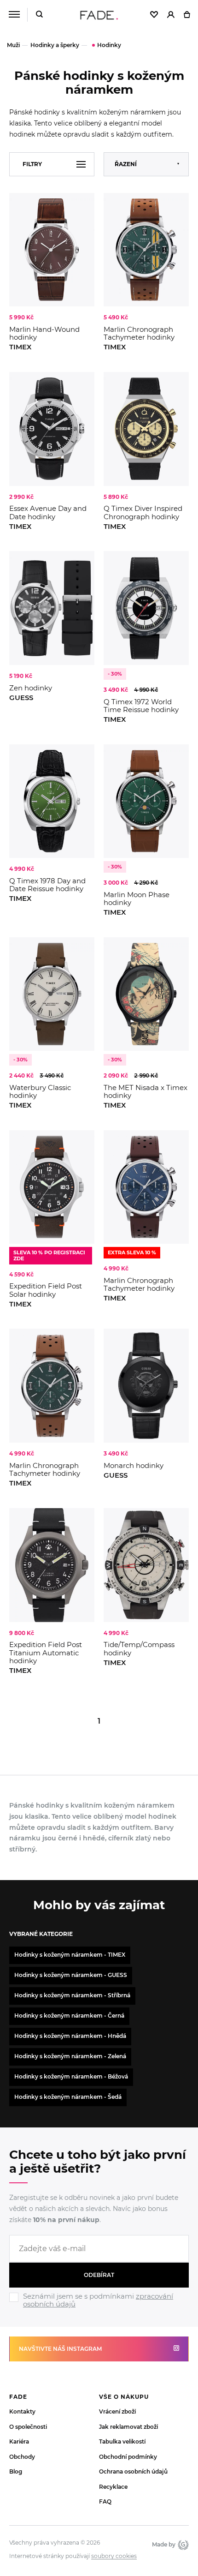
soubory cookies (114, 2556)
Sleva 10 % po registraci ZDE (49, 1255)
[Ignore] (99, 2309)
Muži (13, 45)
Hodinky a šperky (55, 45)
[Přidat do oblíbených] (83, 204)
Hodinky (109, 45)
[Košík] (187, 15)
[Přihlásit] (171, 15)
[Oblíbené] (154, 15)
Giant (182, 2545)
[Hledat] (39, 15)
